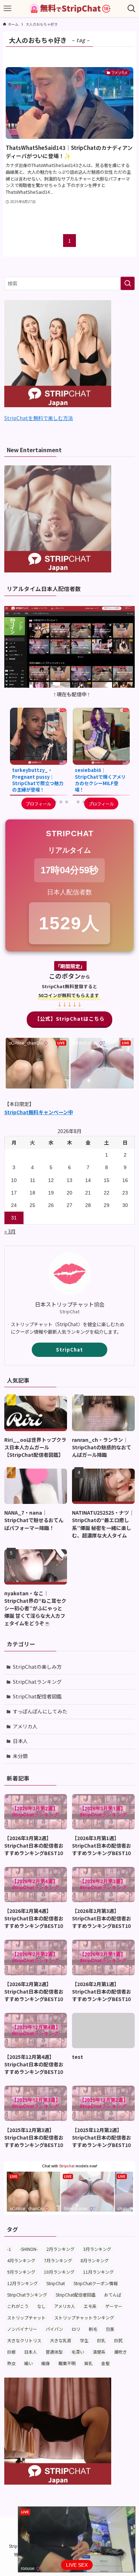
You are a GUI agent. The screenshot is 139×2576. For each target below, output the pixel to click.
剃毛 (93, 2329)
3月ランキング (97, 2249)
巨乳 (101, 2340)
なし (41, 2306)
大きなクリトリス (24, 2340)
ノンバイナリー (22, 2329)
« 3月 (10, 1231)
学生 (84, 2340)
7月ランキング (58, 2260)
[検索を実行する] (128, 283)
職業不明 (67, 2363)
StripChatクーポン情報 (96, 2283)
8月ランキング (95, 2260)
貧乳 (88, 2363)
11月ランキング (98, 2272)
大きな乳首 (61, 2340)
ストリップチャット (26, 2317)
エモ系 (90, 2306)
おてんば (113, 2295)
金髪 (105, 2363)
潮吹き (120, 2352)
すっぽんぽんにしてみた (40, 1711)
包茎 (110, 2329)
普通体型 (54, 2352)
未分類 (20, 1756)
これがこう (18, 2306)
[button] (44, 802)
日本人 (20, 1741)
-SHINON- (29, 2249)
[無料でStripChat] (69, 9)
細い (29, 2363)
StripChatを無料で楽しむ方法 (39, 418)
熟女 (11, 2363)
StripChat (69, 1350)
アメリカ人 (25, 1726)
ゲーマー (114, 2306)
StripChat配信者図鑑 (37, 1696)
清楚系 (99, 2352)
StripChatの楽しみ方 (37, 1667)
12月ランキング (22, 2283)
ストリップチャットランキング (84, 2317)
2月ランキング (60, 2249)
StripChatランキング (37, 1682)
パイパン (54, 2329)
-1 (9, 2249)
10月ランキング (59, 2272)
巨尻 (118, 2340)
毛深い (78, 2352)
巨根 (11, 2352)
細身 (46, 2363)
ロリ (76, 2329)
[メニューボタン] (7, 9)
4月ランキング (21, 2260)
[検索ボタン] (132, 9)
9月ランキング (21, 2272)
